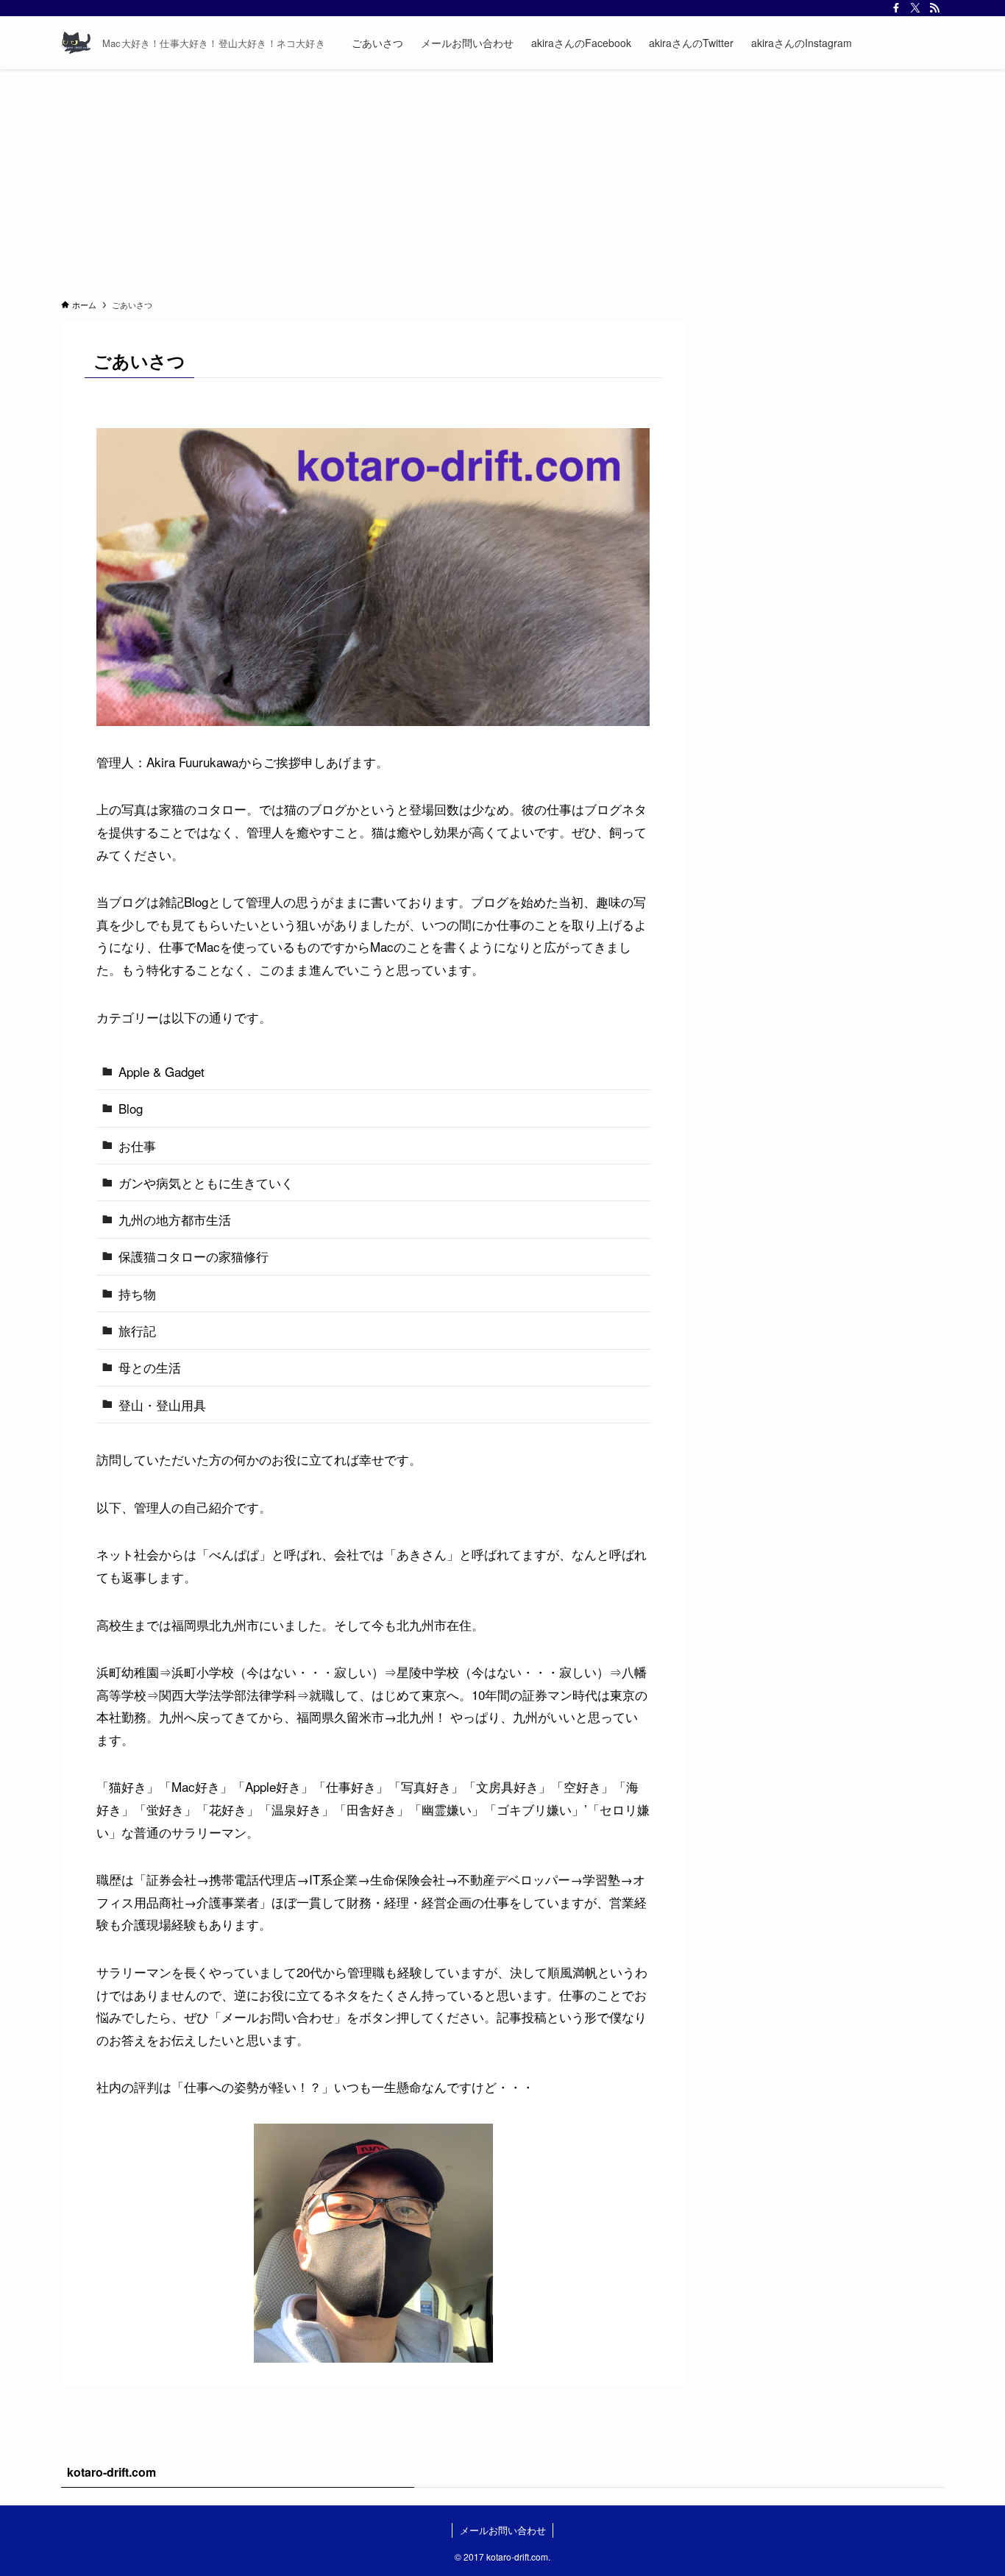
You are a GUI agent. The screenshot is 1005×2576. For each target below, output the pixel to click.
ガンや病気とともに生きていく (206, 1182)
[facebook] (896, 8)
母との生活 (150, 1367)
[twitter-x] (915, 8)
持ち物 (137, 1294)
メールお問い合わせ (503, 2530)
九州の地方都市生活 (175, 1219)
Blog (131, 1108)
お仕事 (137, 1146)
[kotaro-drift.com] (76, 43)
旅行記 (137, 1330)
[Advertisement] (502, 179)
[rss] (934, 8)
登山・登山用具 (162, 1405)
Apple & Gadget (161, 1071)
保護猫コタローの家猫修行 (193, 1256)
